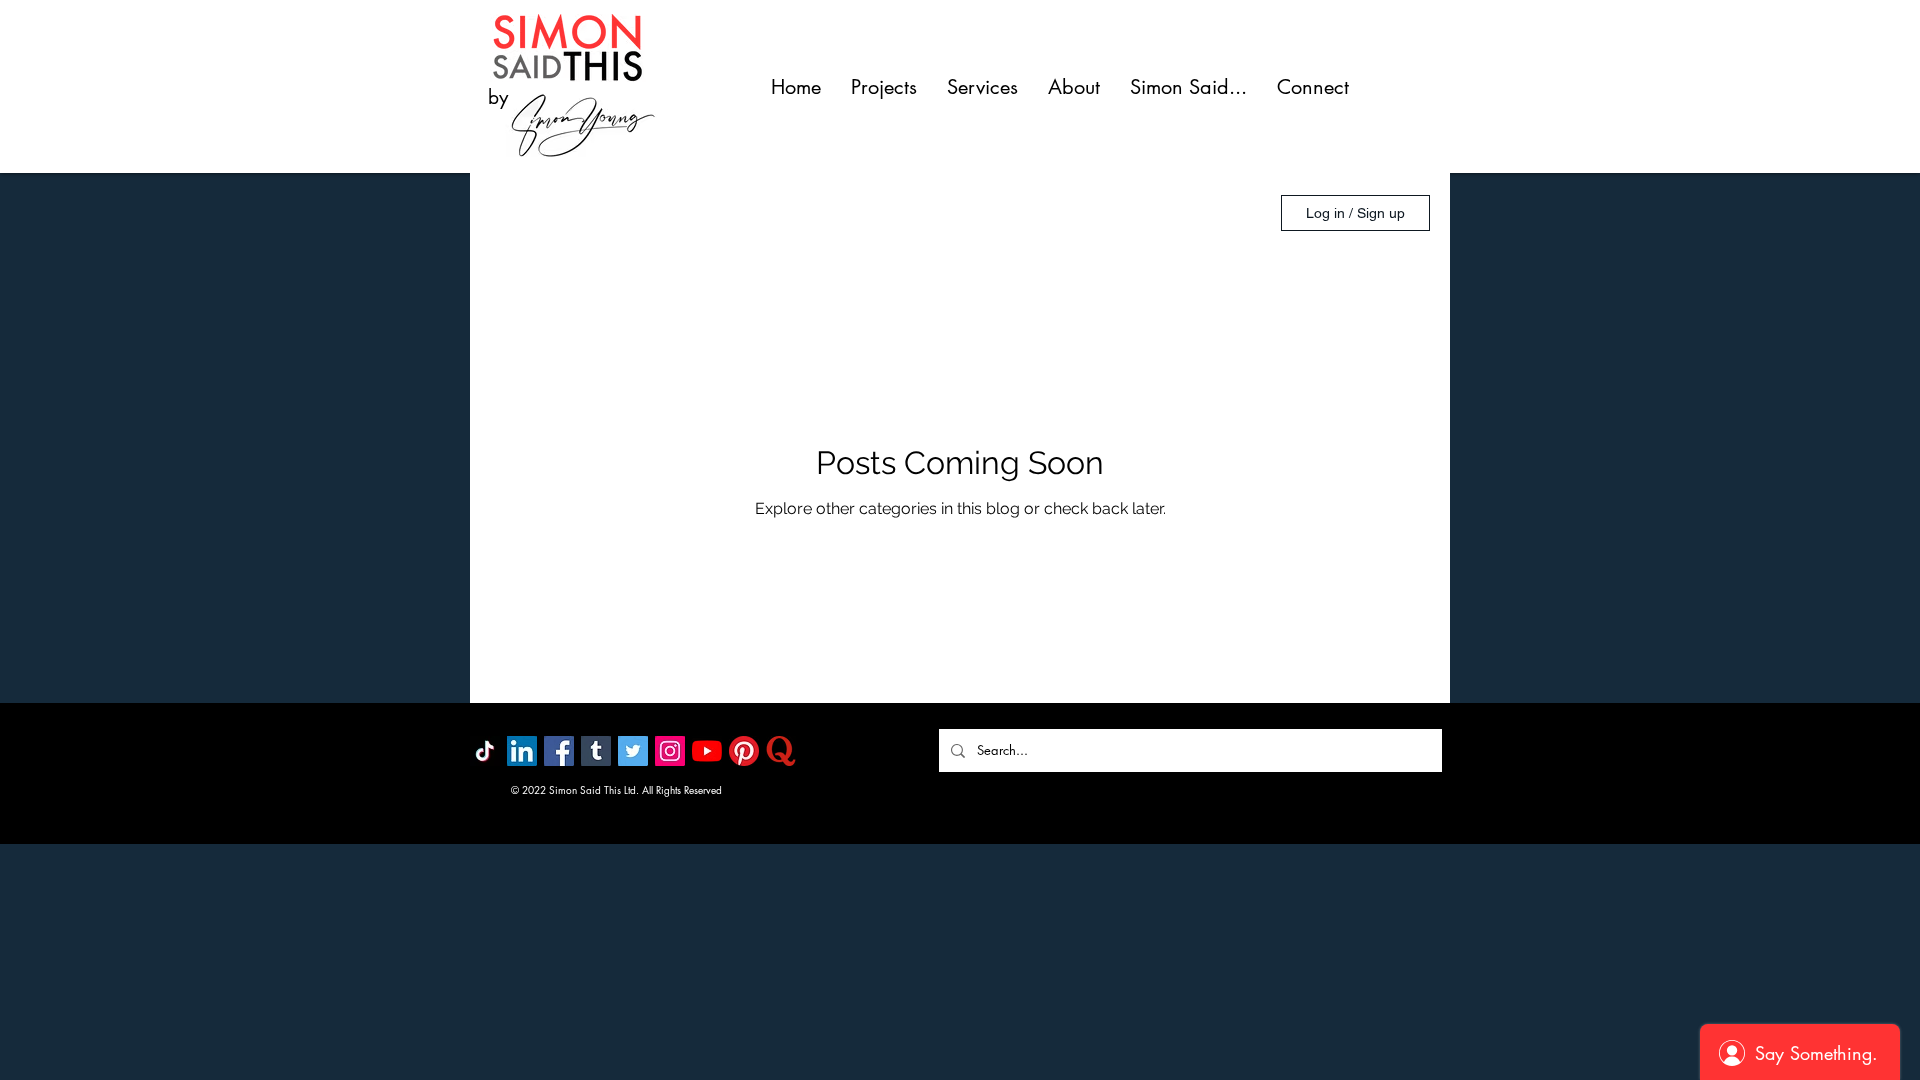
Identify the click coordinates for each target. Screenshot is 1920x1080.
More (1052, 212)
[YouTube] (707, 751)
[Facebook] (559, 751)
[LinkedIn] (522, 751)
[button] (1231, 215)
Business (850, 212)
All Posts (526, 212)
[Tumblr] (596, 751)
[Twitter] (633, 751)
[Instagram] (670, 751)
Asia (619, 212)
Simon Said (724, 212)
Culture (959, 212)
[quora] (781, 751)
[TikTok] (485, 751)
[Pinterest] (744, 751)
